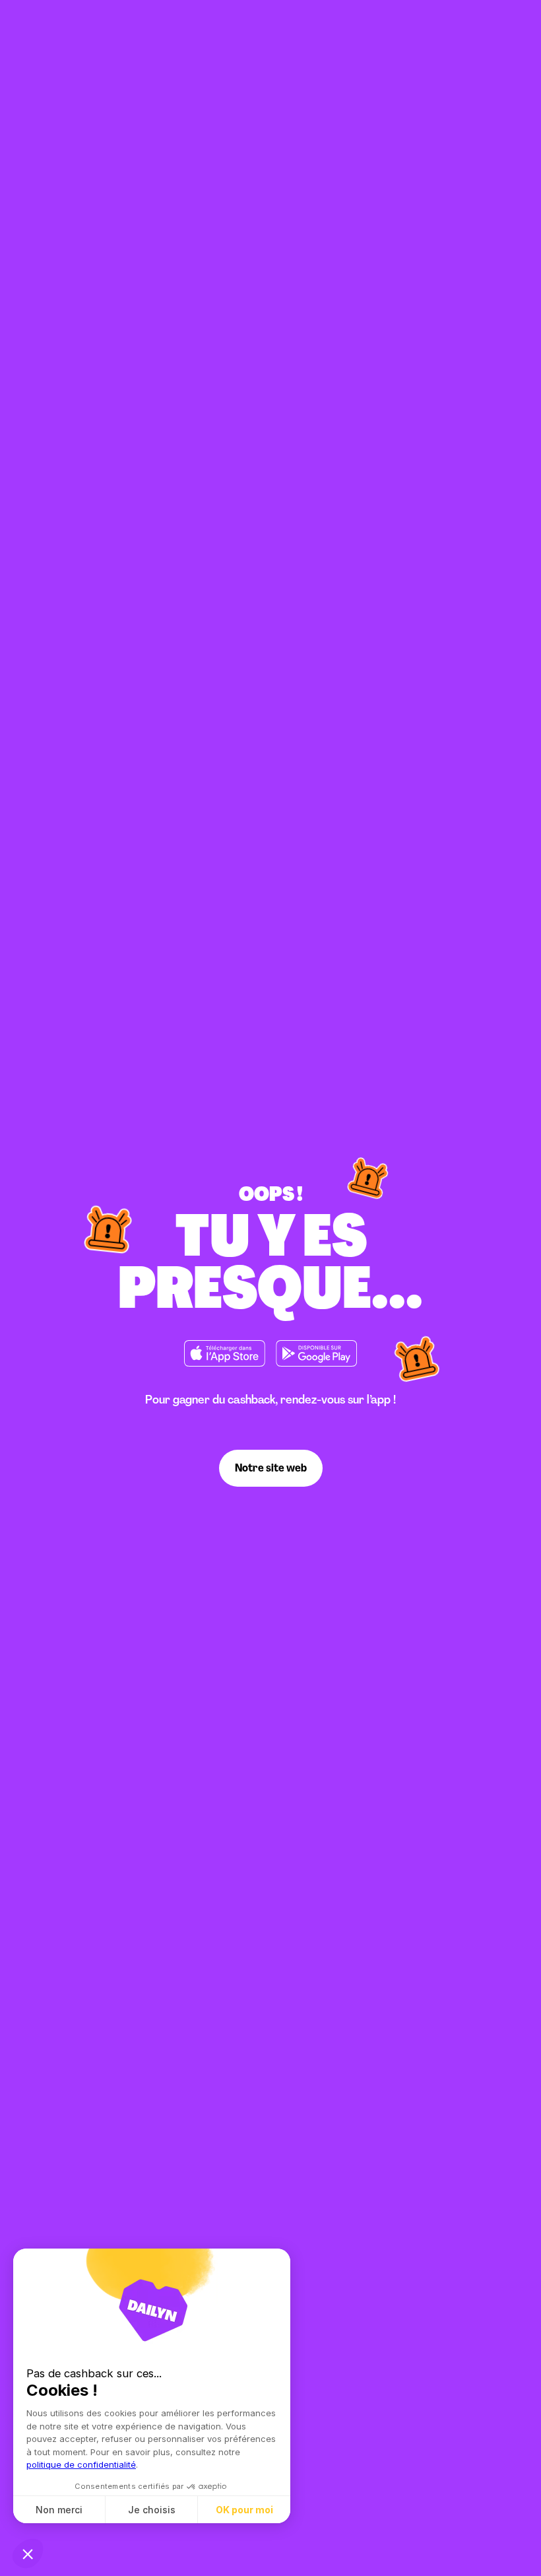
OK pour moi (244, 2510)
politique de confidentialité (81, 2464)
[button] (28, 2554)
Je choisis (152, 2510)
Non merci (59, 2510)
